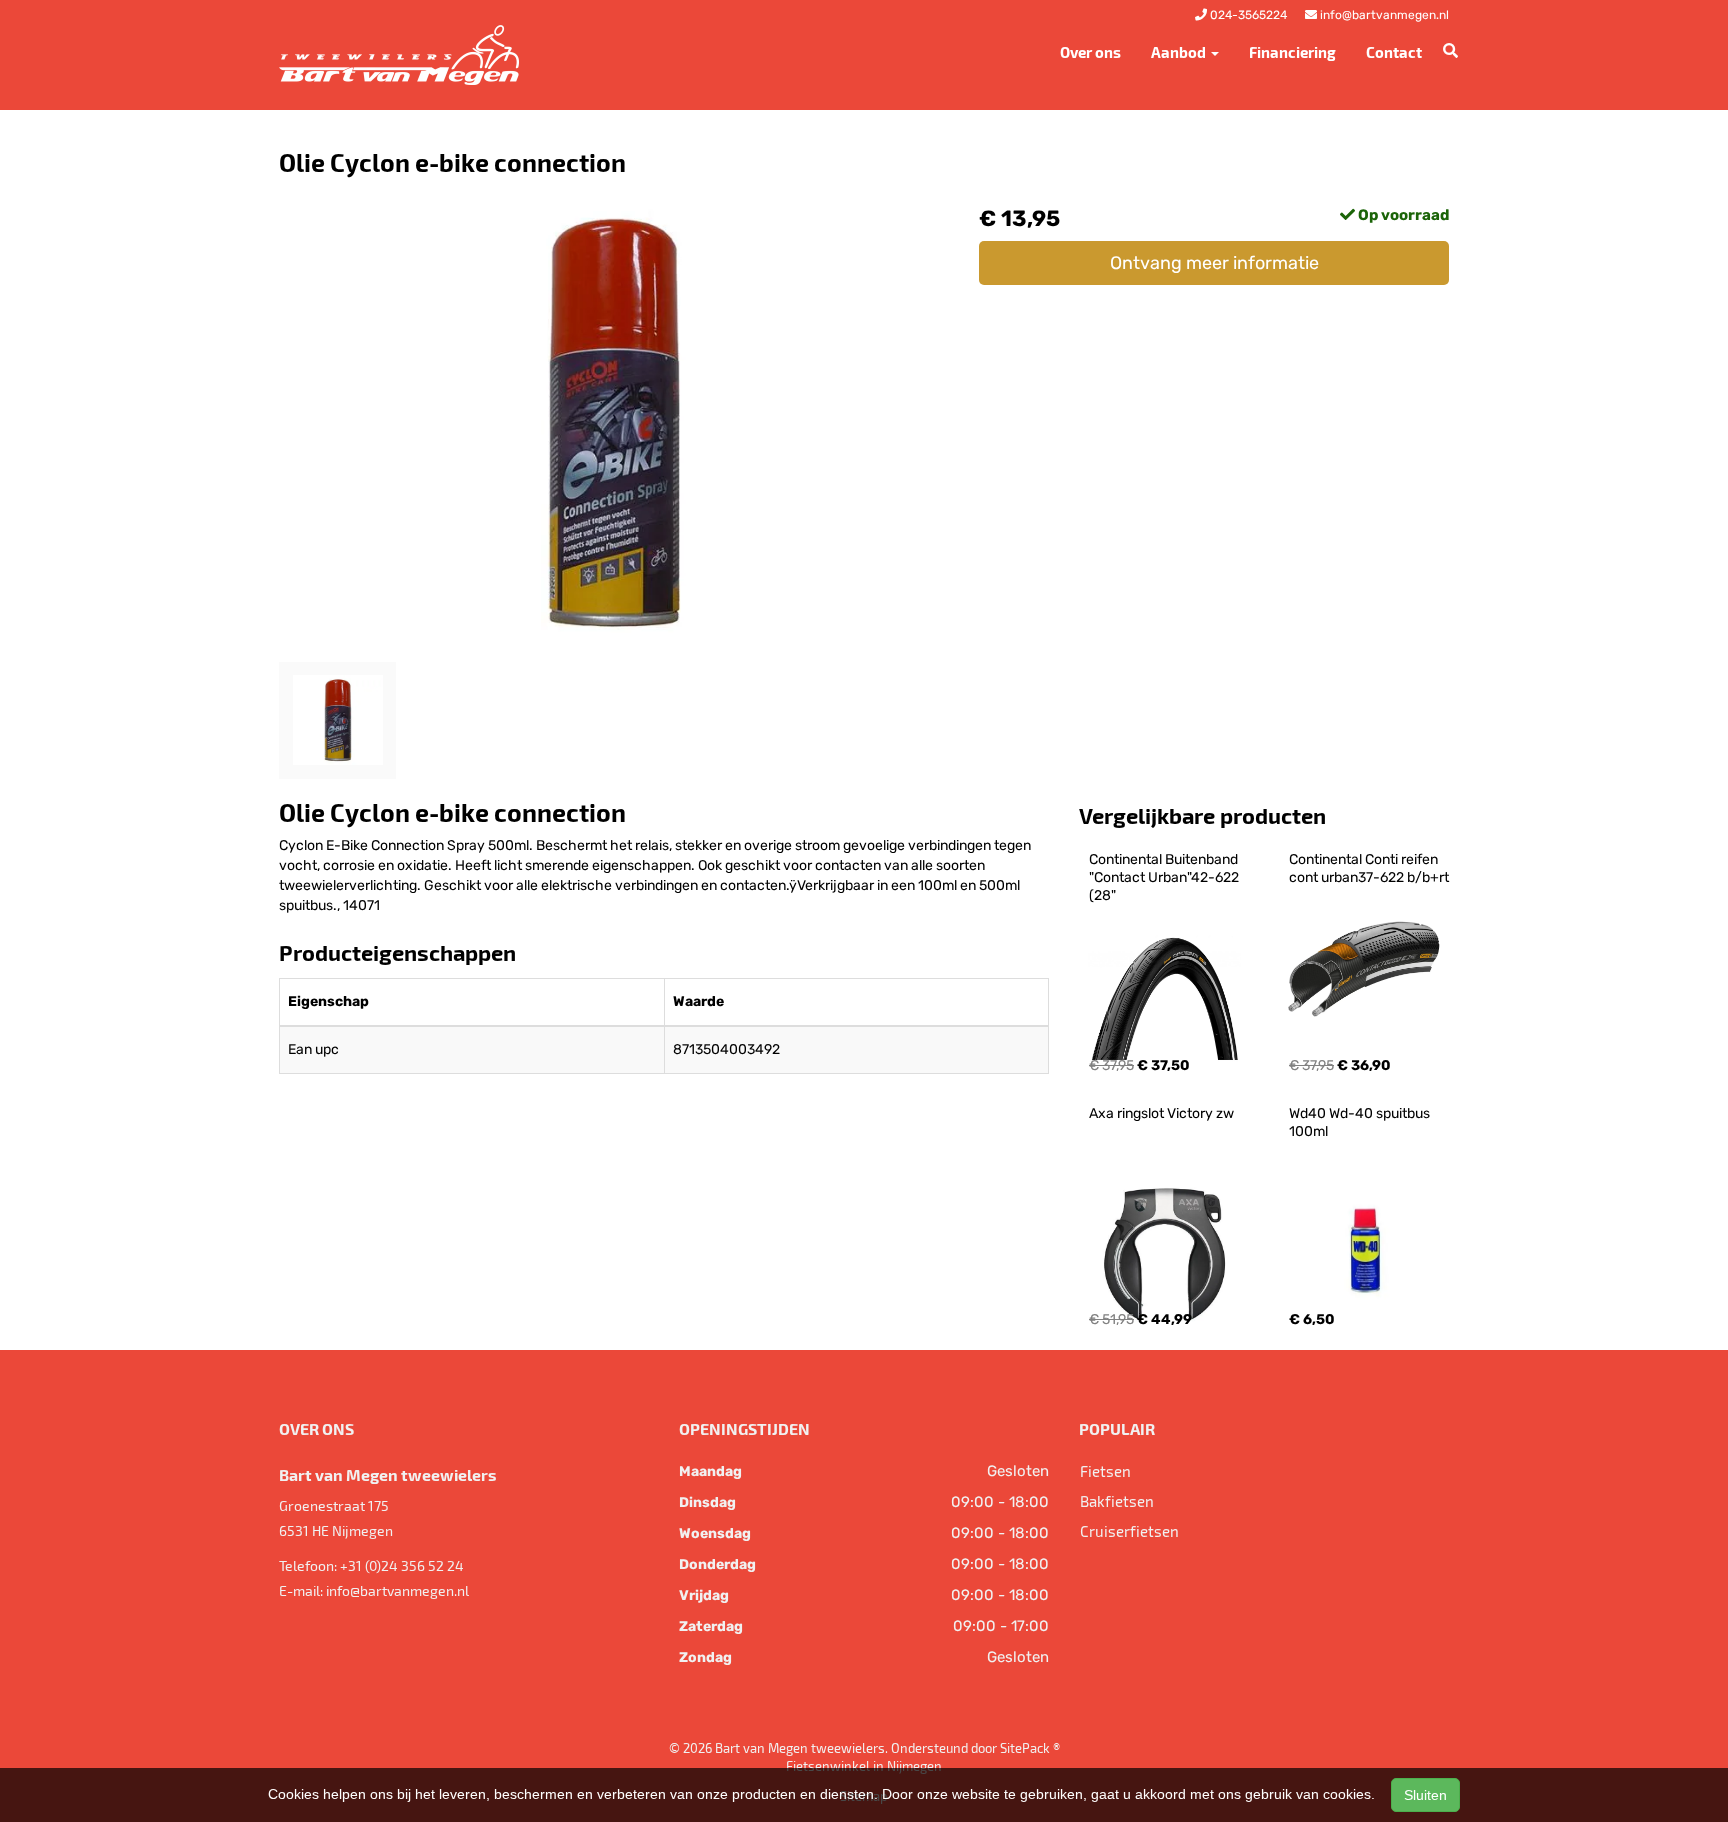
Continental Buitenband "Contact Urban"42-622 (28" (1165, 877)
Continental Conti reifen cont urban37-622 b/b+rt (1369, 868)
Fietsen (1105, 1471)
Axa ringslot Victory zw (1161, 1113)
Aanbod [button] (1180, 52)
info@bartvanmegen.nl (397, 1590)
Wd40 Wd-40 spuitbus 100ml (1361, 1122)
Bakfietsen (1117, 1501)
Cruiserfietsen (1129, 1531)
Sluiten (1425, 1795)
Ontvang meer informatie (1214, 263)
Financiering (1292, 52)
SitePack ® (1030, 1748)
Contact (1394, 52)
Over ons (1090, 52)
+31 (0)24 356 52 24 (402, 1565)
